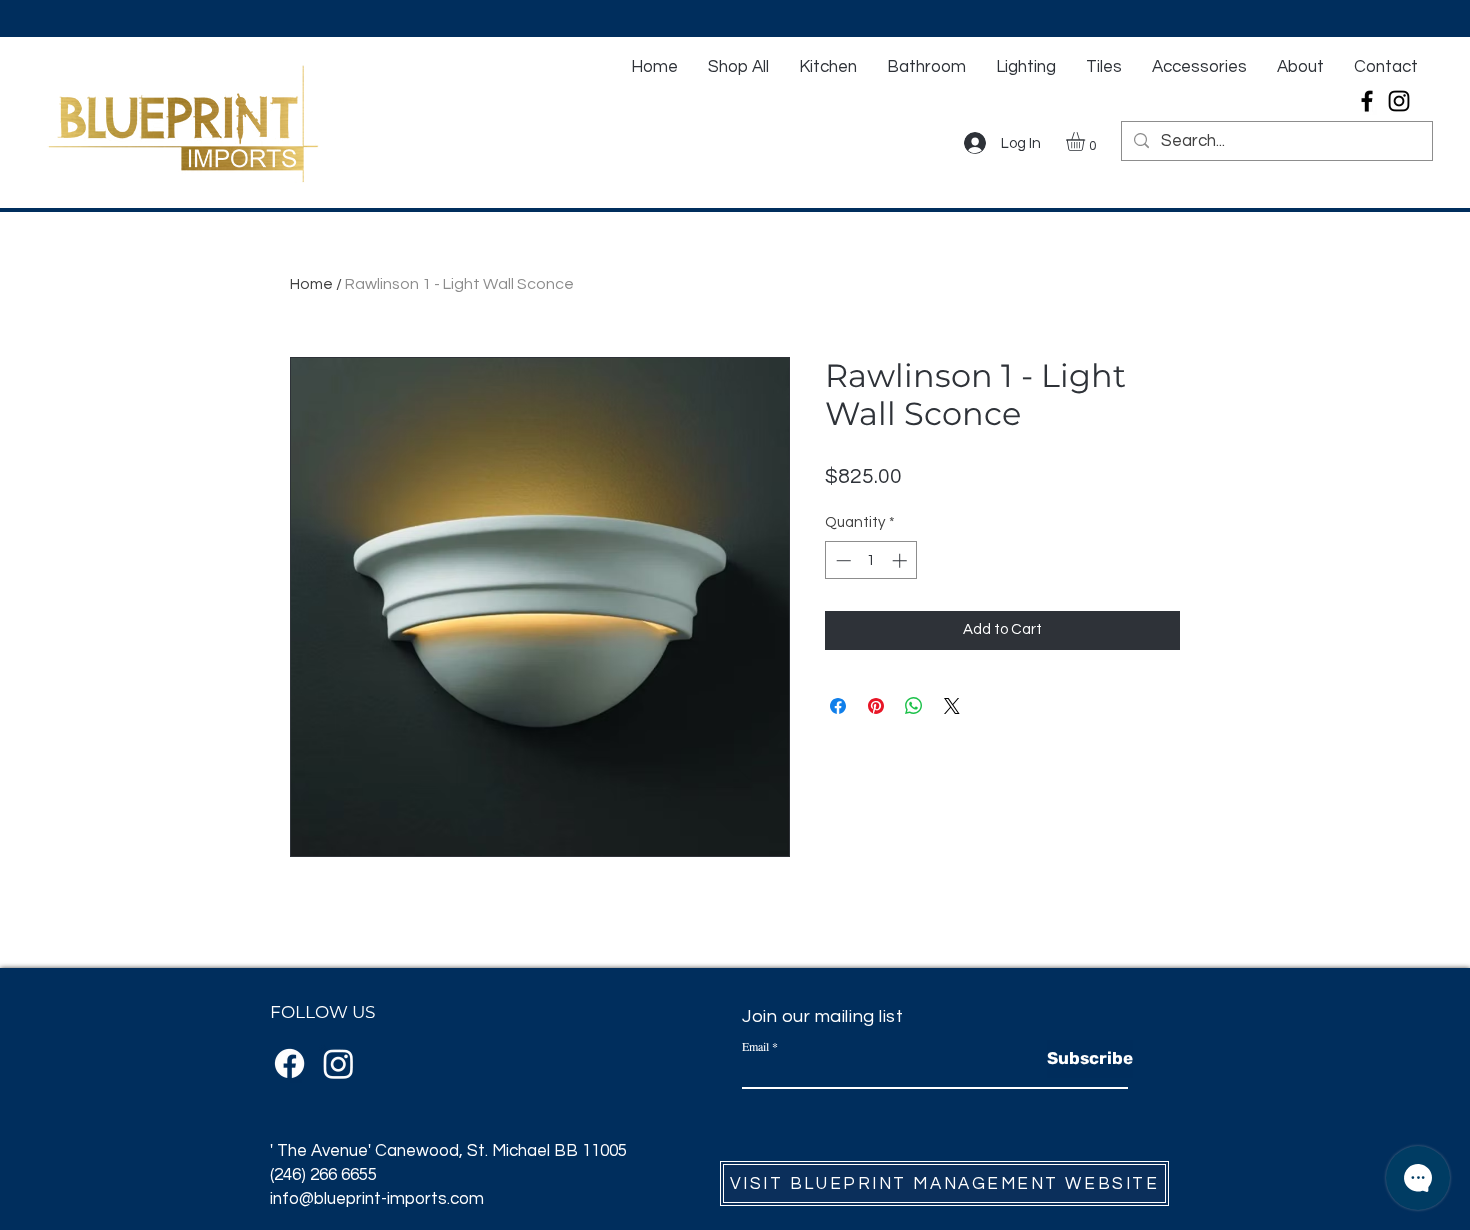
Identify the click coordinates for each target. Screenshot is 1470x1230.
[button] (1086, 141)
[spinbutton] (871, 560)
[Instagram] (1399, 101)
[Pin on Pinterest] (876, 706)
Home (311, 284)
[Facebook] (1367, 101)
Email (755, 1046)
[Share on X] (952, 706)
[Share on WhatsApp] (914, 706)
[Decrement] (841, 560)
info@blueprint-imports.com (377, 1199)
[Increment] (901, 560)
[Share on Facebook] (838, 706)
